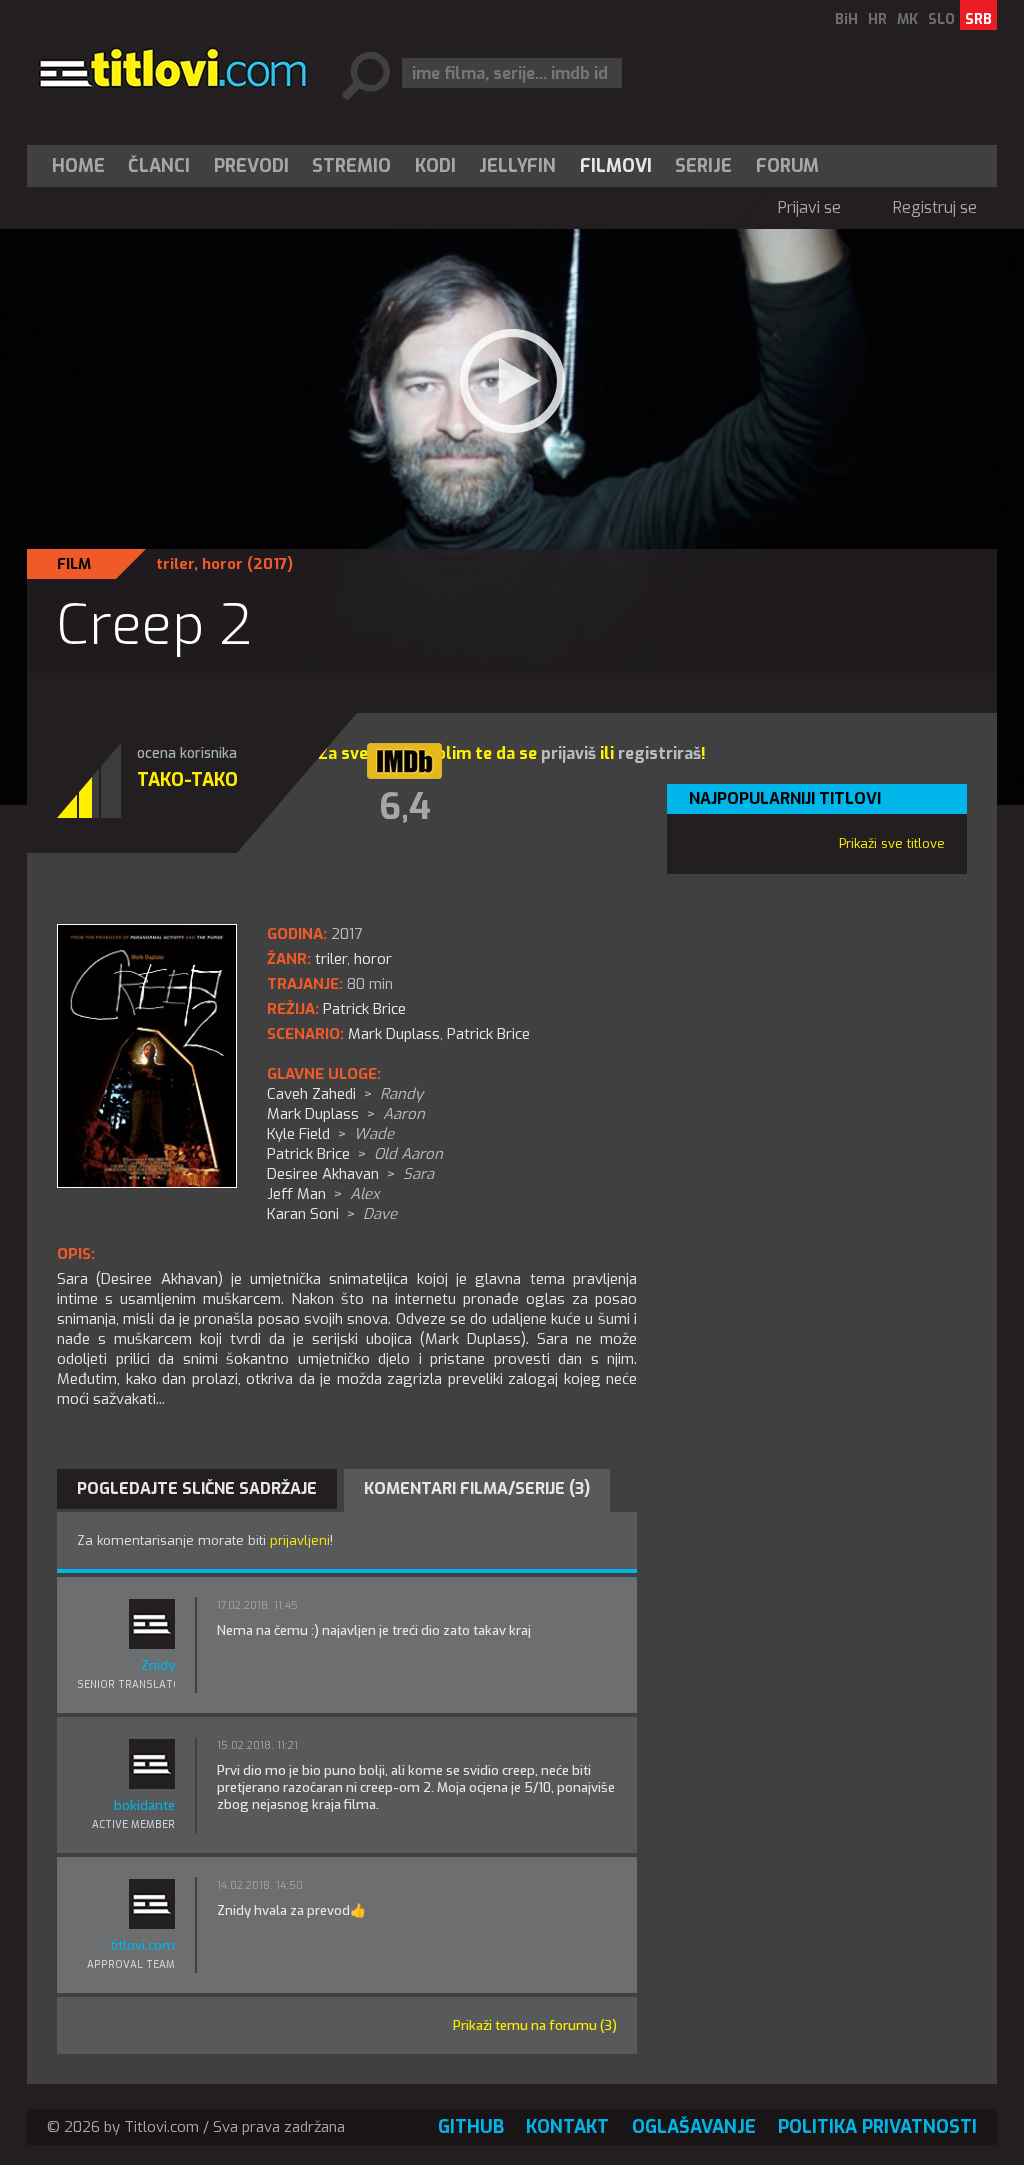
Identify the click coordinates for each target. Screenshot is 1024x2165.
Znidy (158, 1665)
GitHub (471, 2127)
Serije (703, 166)
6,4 (405, 807)
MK (907, 19)
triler (175, 564)
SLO (941, 19)
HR (877, 19)
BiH (846, 19)
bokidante (144, 1805)
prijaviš (568, 753)
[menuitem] (83, 166)
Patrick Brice (488, 1034)
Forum (787, 166)
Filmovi (616, 166)
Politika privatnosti (877, 2127)
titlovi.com (142, 1945)
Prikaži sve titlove (892, 843)
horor (222, 564)
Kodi (435, 166)
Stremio (351, 166)
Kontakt (567, 2127)
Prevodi (251, 166)
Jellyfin (517, 166)
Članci (159, 166)
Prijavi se (809, 207)
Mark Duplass (394, 1034)
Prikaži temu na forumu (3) (535, 2025)
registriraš (659, 753)
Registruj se (935, 207)
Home (78, 166)
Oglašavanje (694, 2127)
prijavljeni (300, 1540)
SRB (978, 19)
